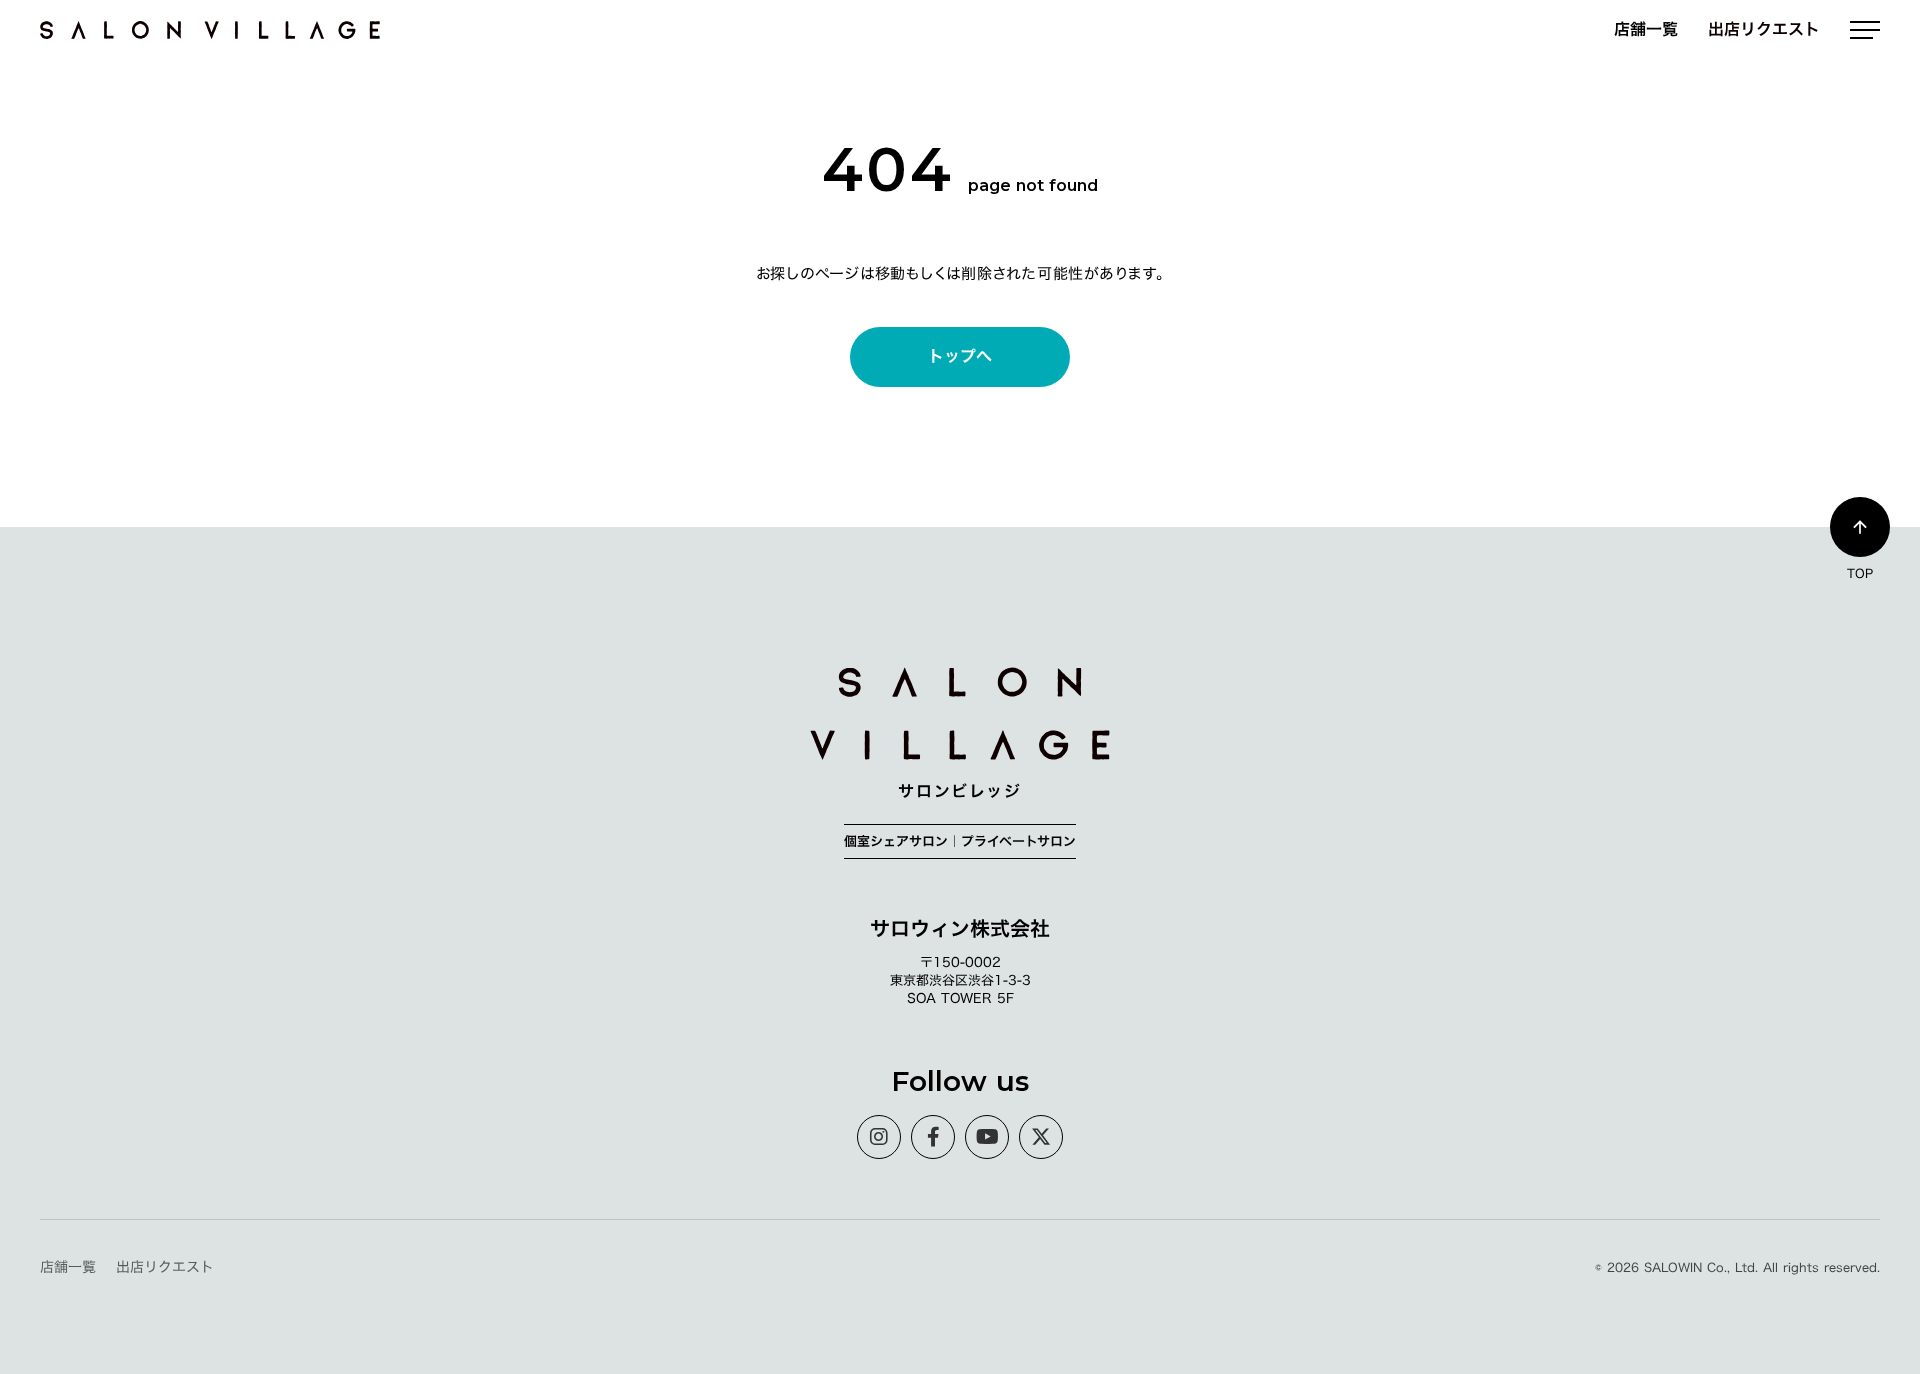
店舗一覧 (1646, 29)
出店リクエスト (1764, 29)
